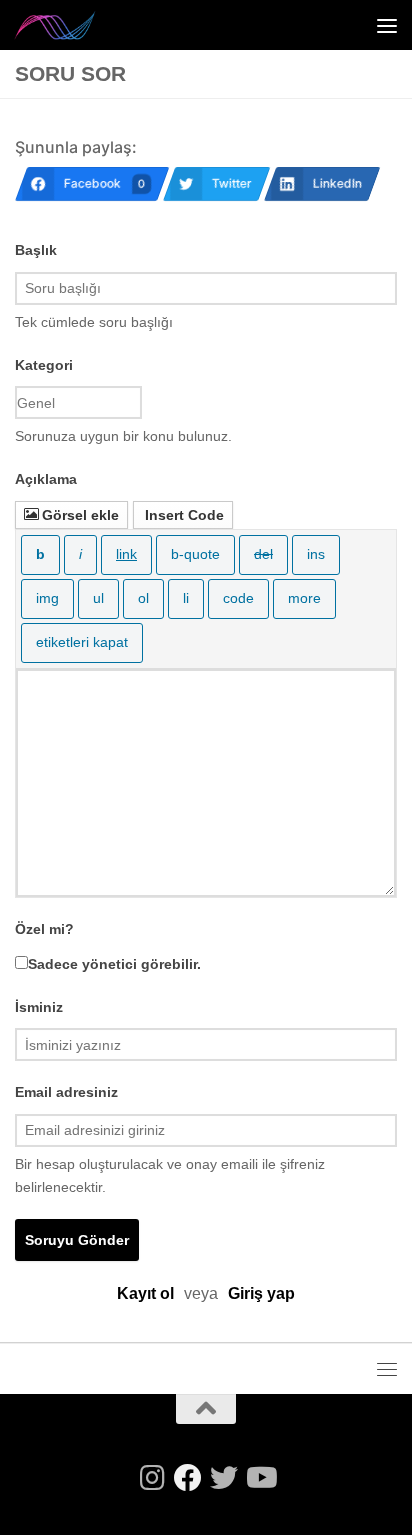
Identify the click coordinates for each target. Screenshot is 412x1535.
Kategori (44, 365)
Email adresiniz (66, 1092)
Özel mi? (44, 929)
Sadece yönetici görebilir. (114, 964)
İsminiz (39, 1007)
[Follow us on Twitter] (224, 1478)
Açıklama (46, 479)
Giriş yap (261, 1293)
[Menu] (387, 25)
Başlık (36, 250)
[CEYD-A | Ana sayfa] (69, 25)
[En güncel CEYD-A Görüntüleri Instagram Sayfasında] (152, 1478)
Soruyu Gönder (77, 1240)
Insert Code (184, 515)
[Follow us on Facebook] (188, 1478)
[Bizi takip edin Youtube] (260, 1478)
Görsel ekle (80, 515)
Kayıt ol (145, 1293)
